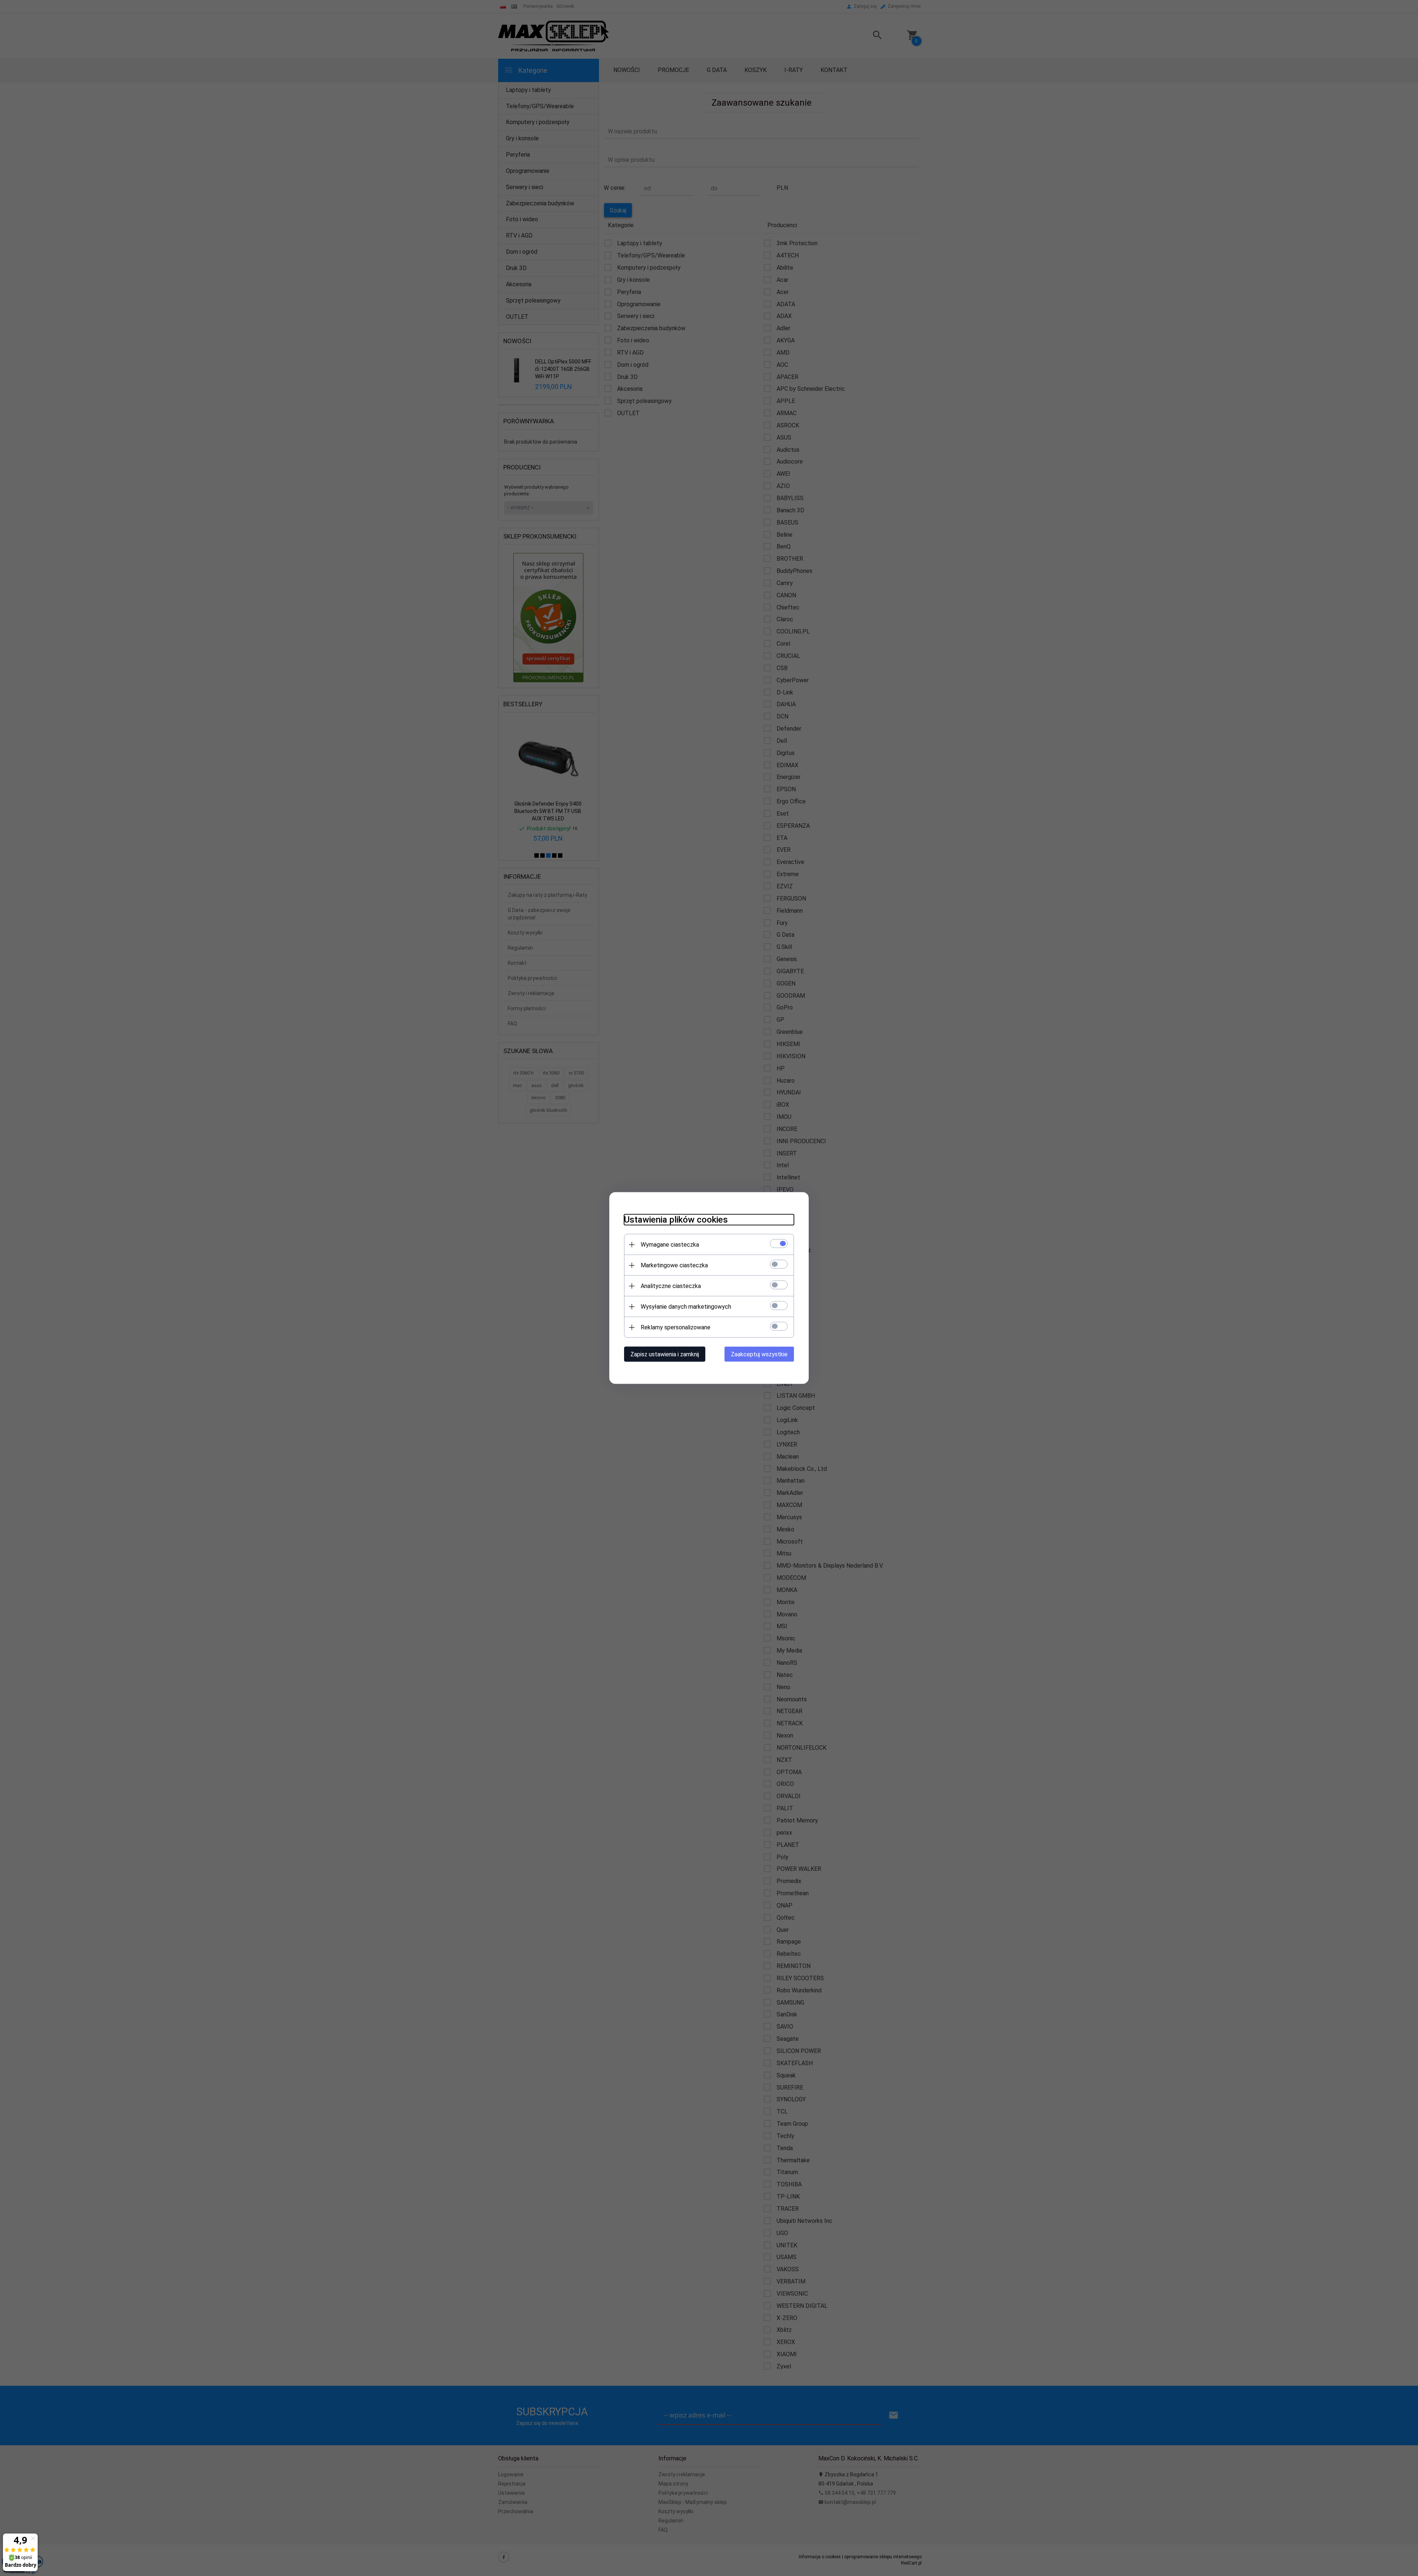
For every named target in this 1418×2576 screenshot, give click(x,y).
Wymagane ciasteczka (670, 1245)
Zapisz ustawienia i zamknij (665, 1354)
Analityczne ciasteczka (671, 1286)
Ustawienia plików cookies (676, 1220)
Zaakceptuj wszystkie (759, 1354)
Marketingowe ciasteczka (674, 1265)
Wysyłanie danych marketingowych (686, 1307)
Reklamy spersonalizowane (676, 1327)
